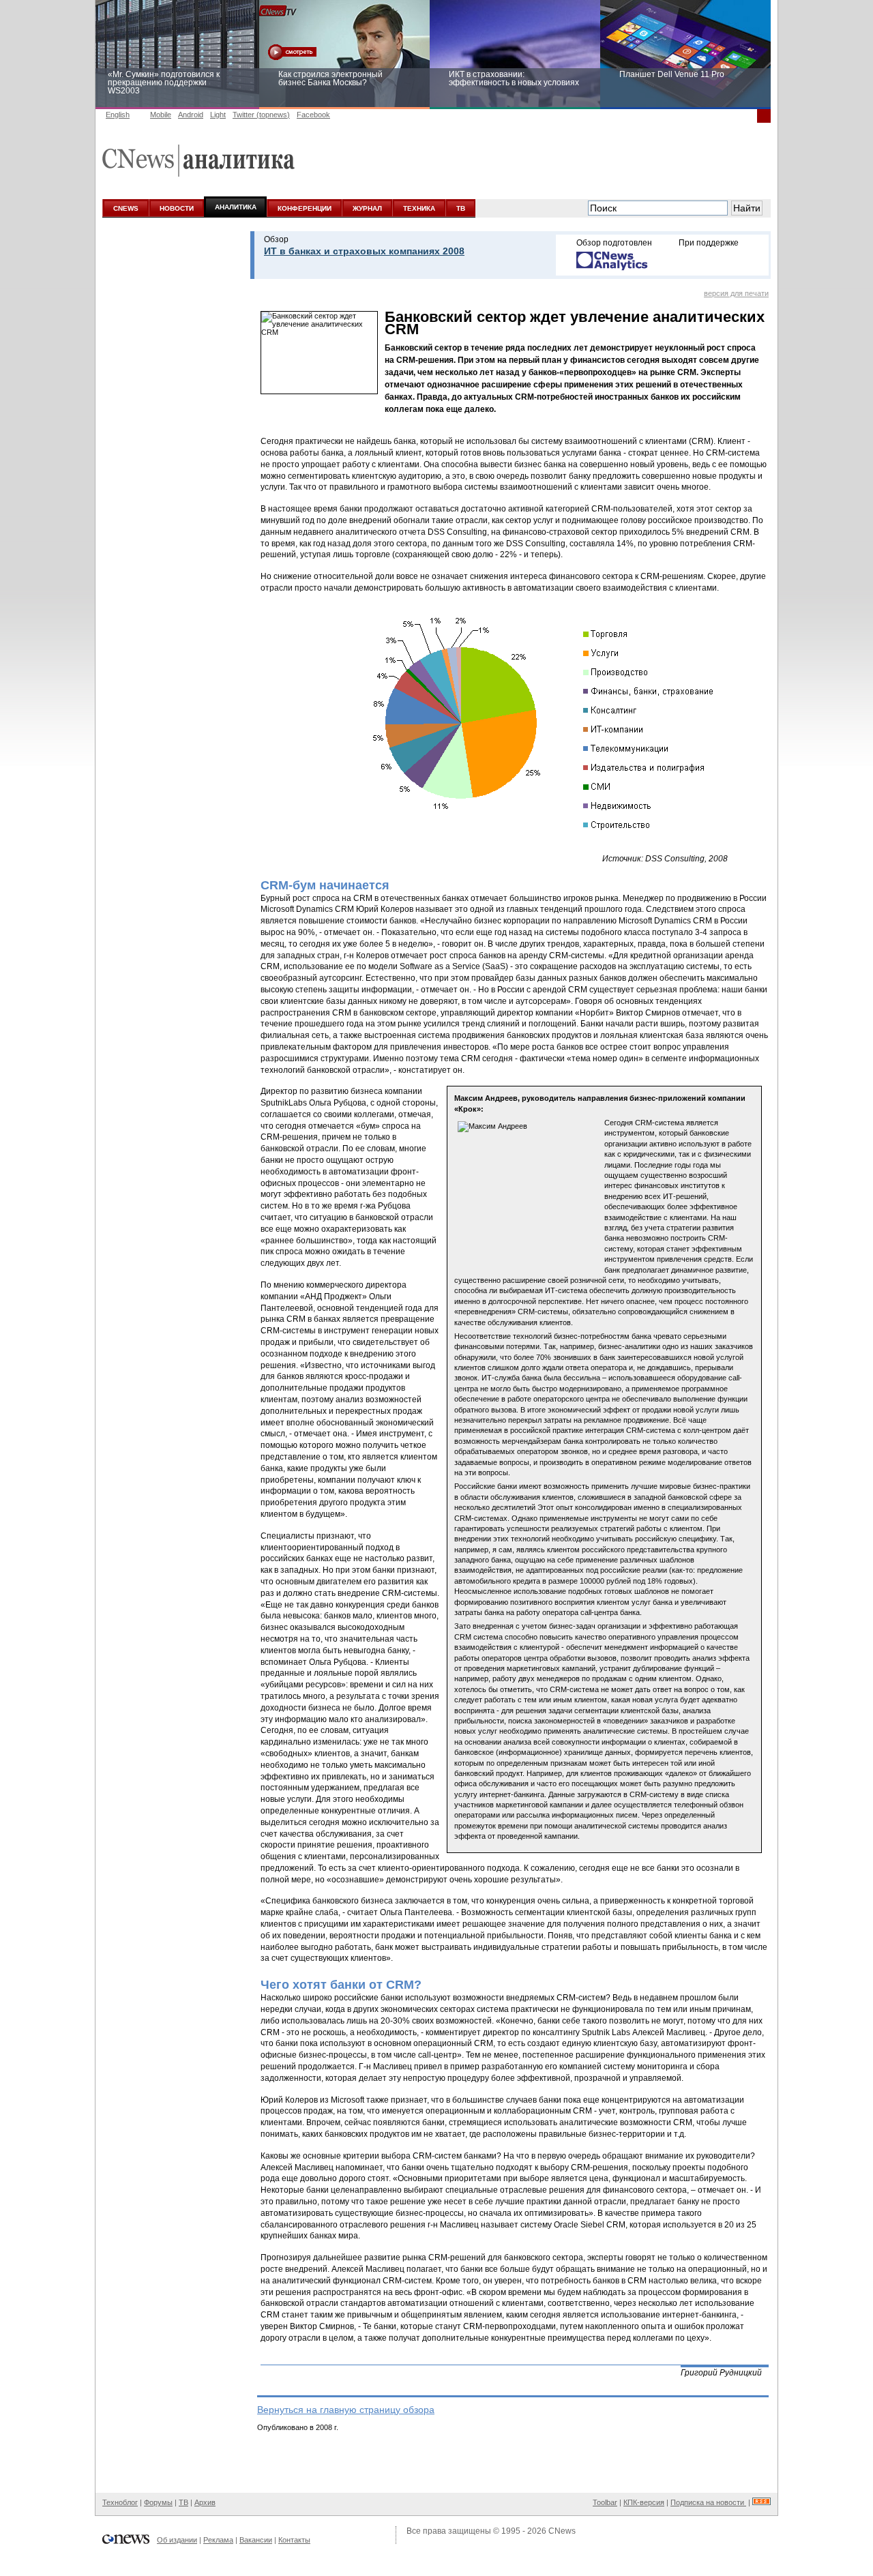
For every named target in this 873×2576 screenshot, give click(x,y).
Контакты (294, 2540)
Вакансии (256, 2540)
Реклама (218, 2540)
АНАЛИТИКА (236, 207)
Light (218, 115)
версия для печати (736, 293)
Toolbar (605, 2502)
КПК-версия (644, 2502)
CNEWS (126, 208)
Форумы (158, 2502)
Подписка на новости (708, 2502)
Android (191, 115)
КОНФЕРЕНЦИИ (305, 208)
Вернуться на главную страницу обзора (346, 2410)
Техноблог (120, 2502)
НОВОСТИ (177, 208)
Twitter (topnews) (261, 115)
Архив (205, 2502)
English (118, 115)
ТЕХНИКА (419, 208)
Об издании (177, 2540)
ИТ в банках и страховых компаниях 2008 (364, 251)
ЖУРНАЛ (367, 208)
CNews (562, 2531)
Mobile (161, 115)
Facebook (313, 115)
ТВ (461, 208)
